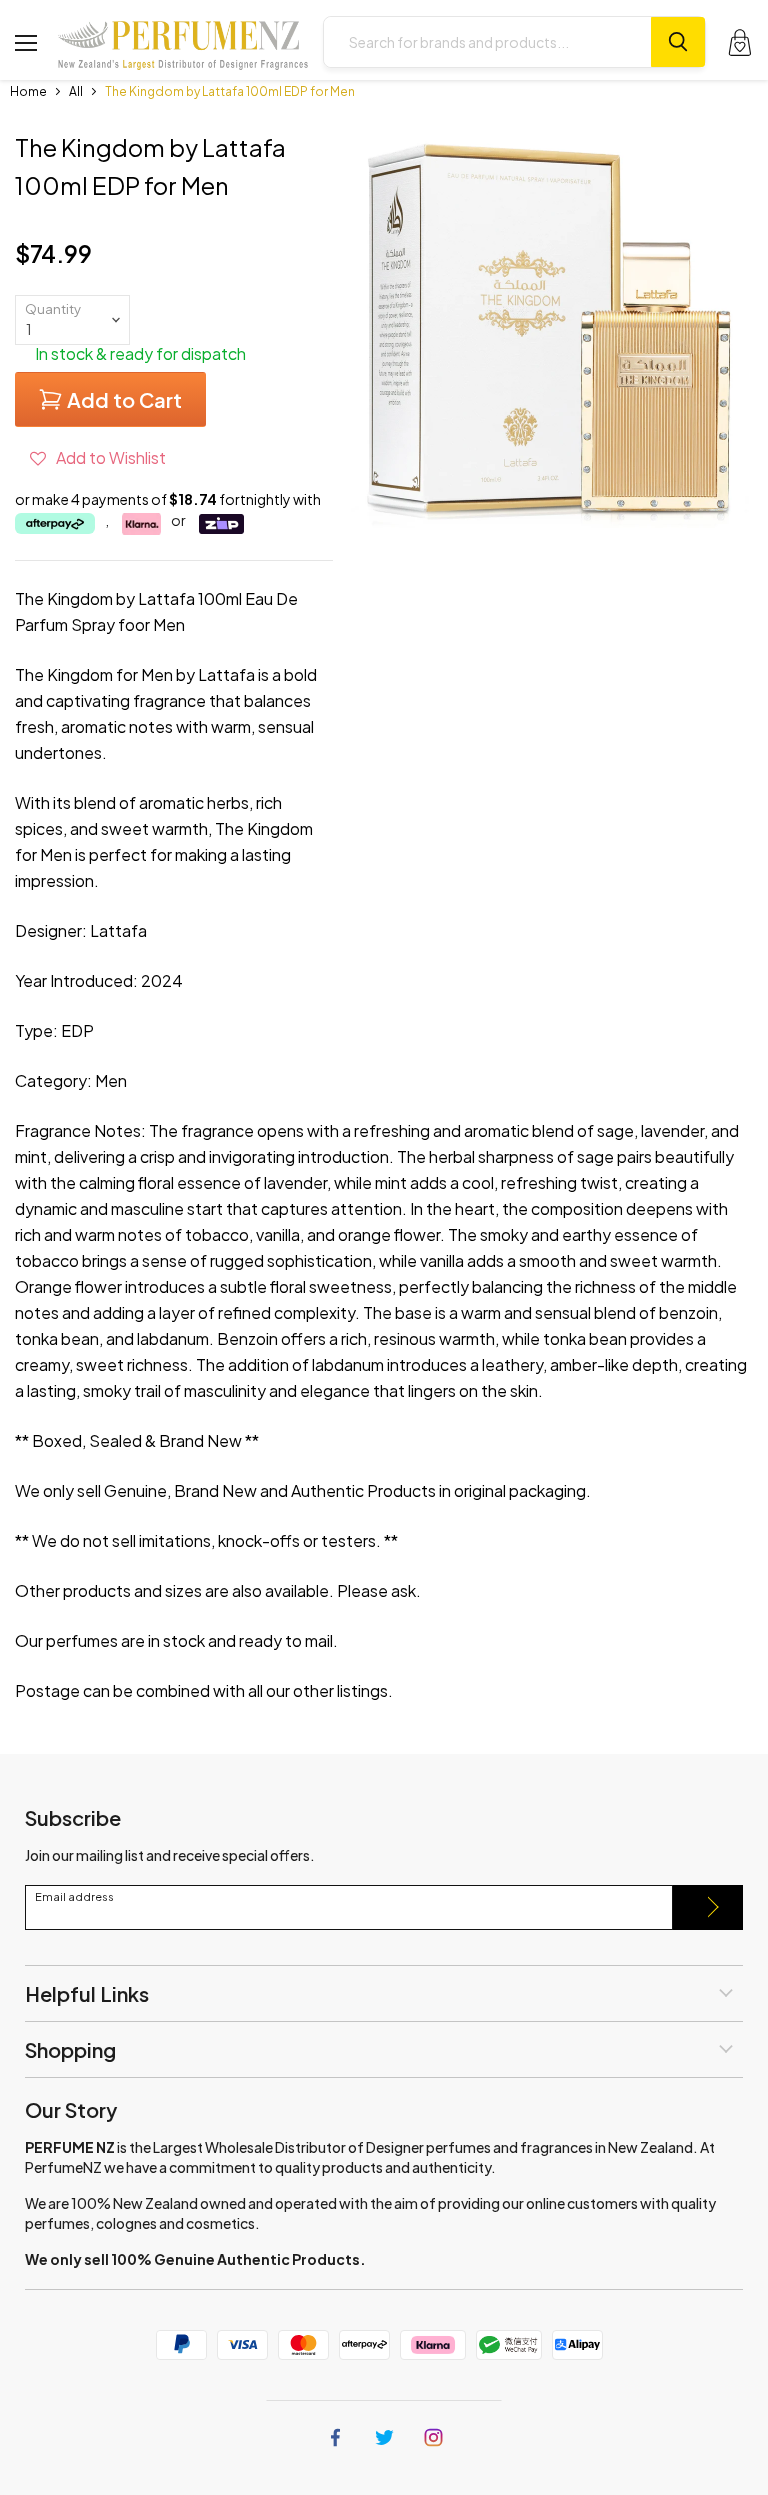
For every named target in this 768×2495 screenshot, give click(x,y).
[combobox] (487, 42)
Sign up (708, 1907)
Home (28, 91)
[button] (98, 457)
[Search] (678, 42)
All (76, 91)
